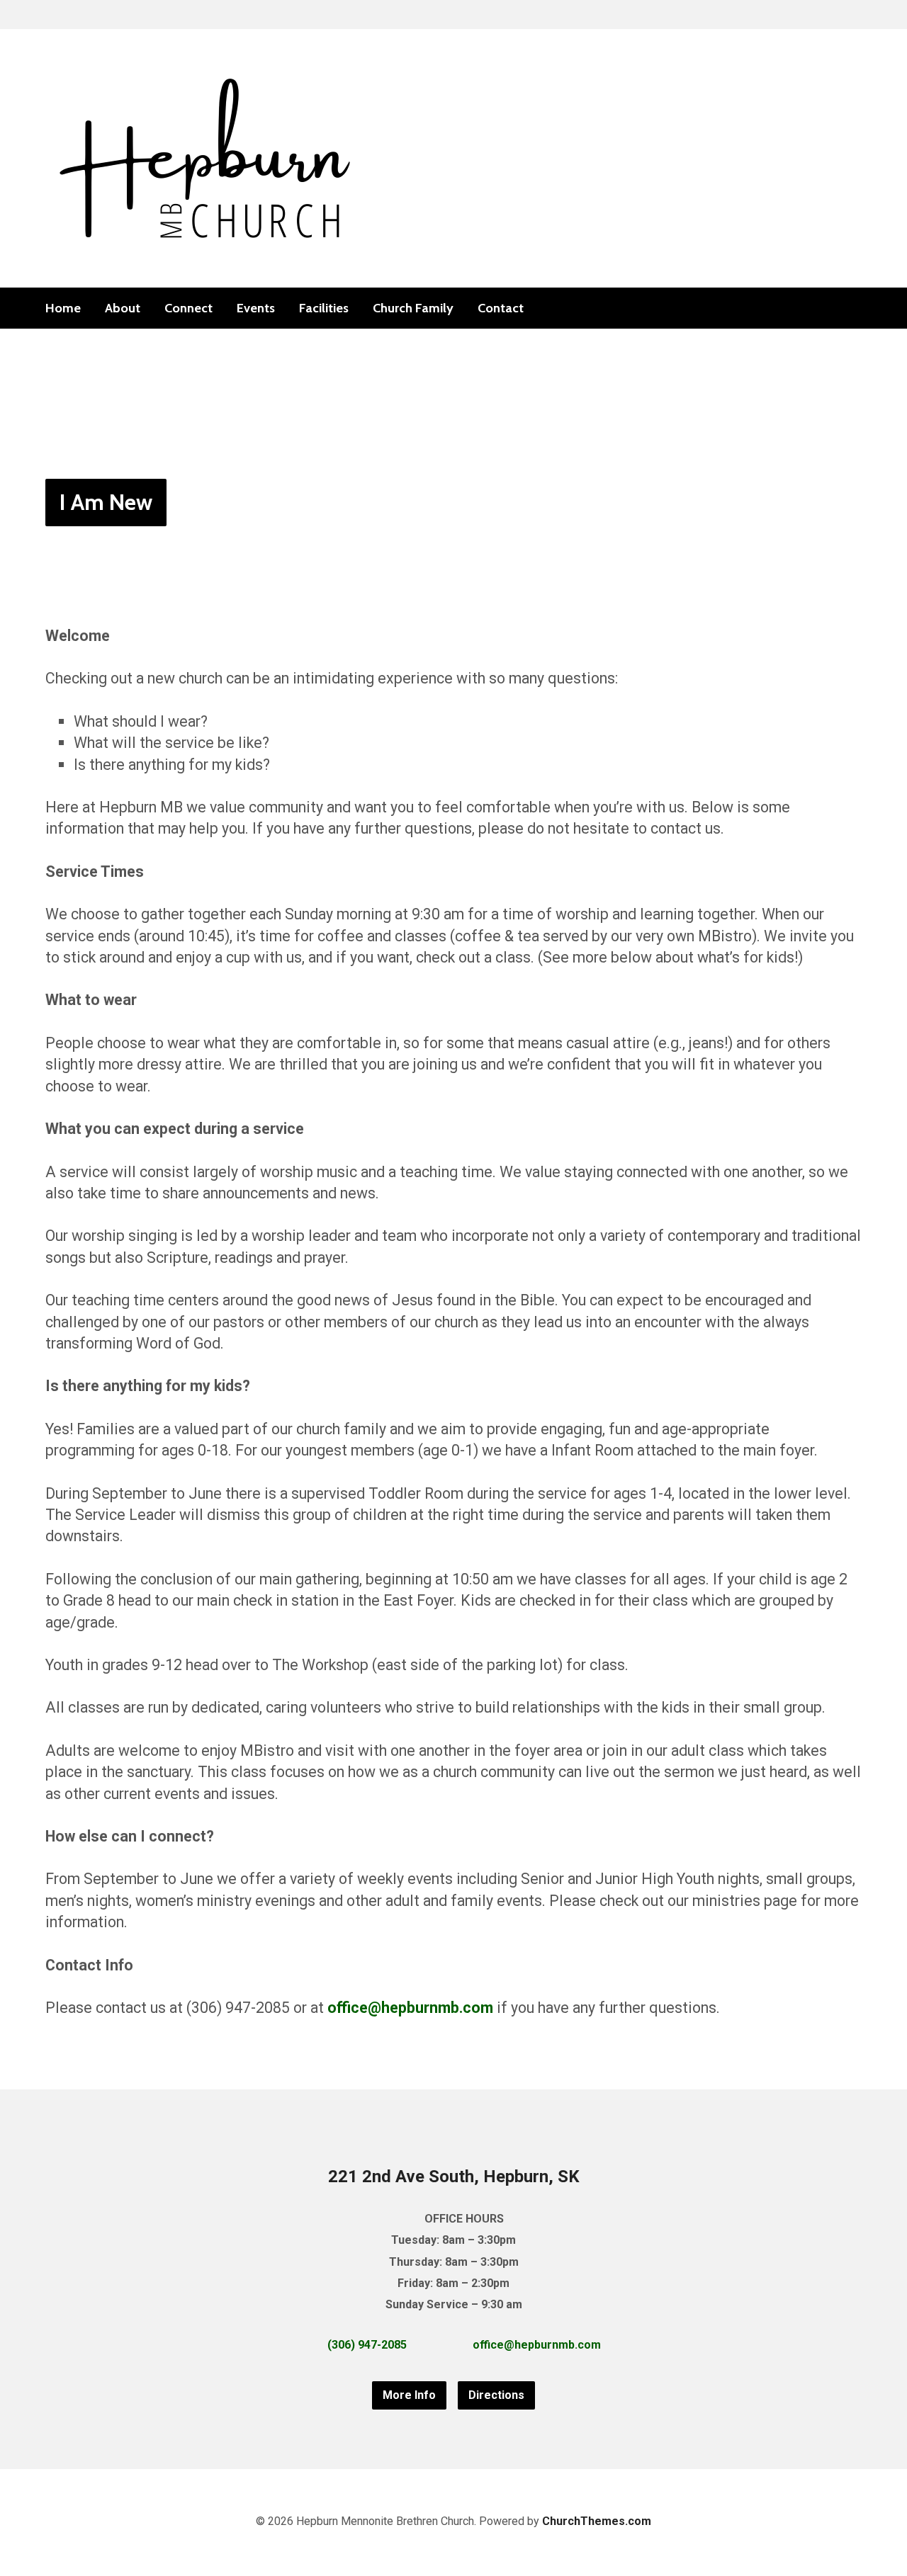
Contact (501, 308)
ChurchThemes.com (597, 2521)
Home (63, 308)
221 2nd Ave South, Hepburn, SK (454, 2177)
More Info (409, 2395)
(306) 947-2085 (367, 2345)
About (123, 308)
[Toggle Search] (50, 15)
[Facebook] (833, 308)
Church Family (413, 308)
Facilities (324, 308)
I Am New (106, 502)
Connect (188, 308)
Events (256, 308)
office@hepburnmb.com (410, 2008)
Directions (496, 2395)
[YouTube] (856, 308)
